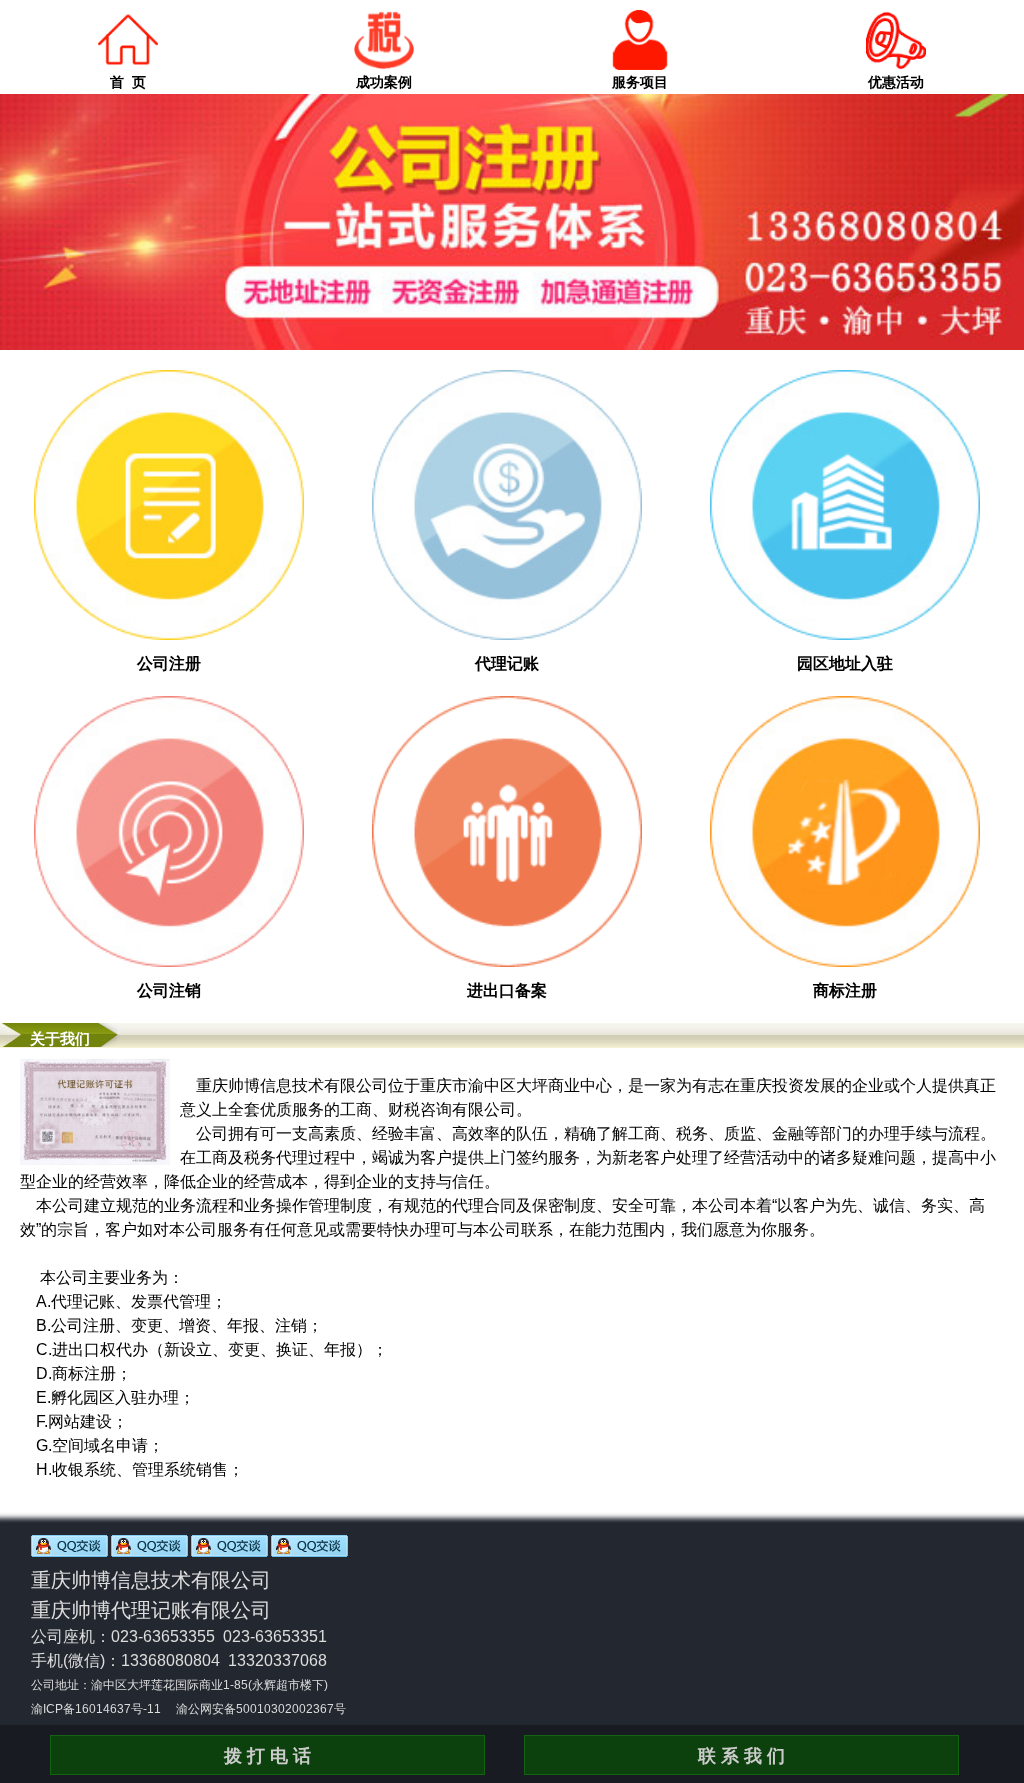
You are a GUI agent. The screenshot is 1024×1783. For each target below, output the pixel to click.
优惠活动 (896, 82)
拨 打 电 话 (267, 1756)
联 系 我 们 (741, 1756)
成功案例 (384, 82)
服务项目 (640, 82)
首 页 (128, 82)
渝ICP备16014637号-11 (96, 1709)
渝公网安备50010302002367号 (261, 1709)
